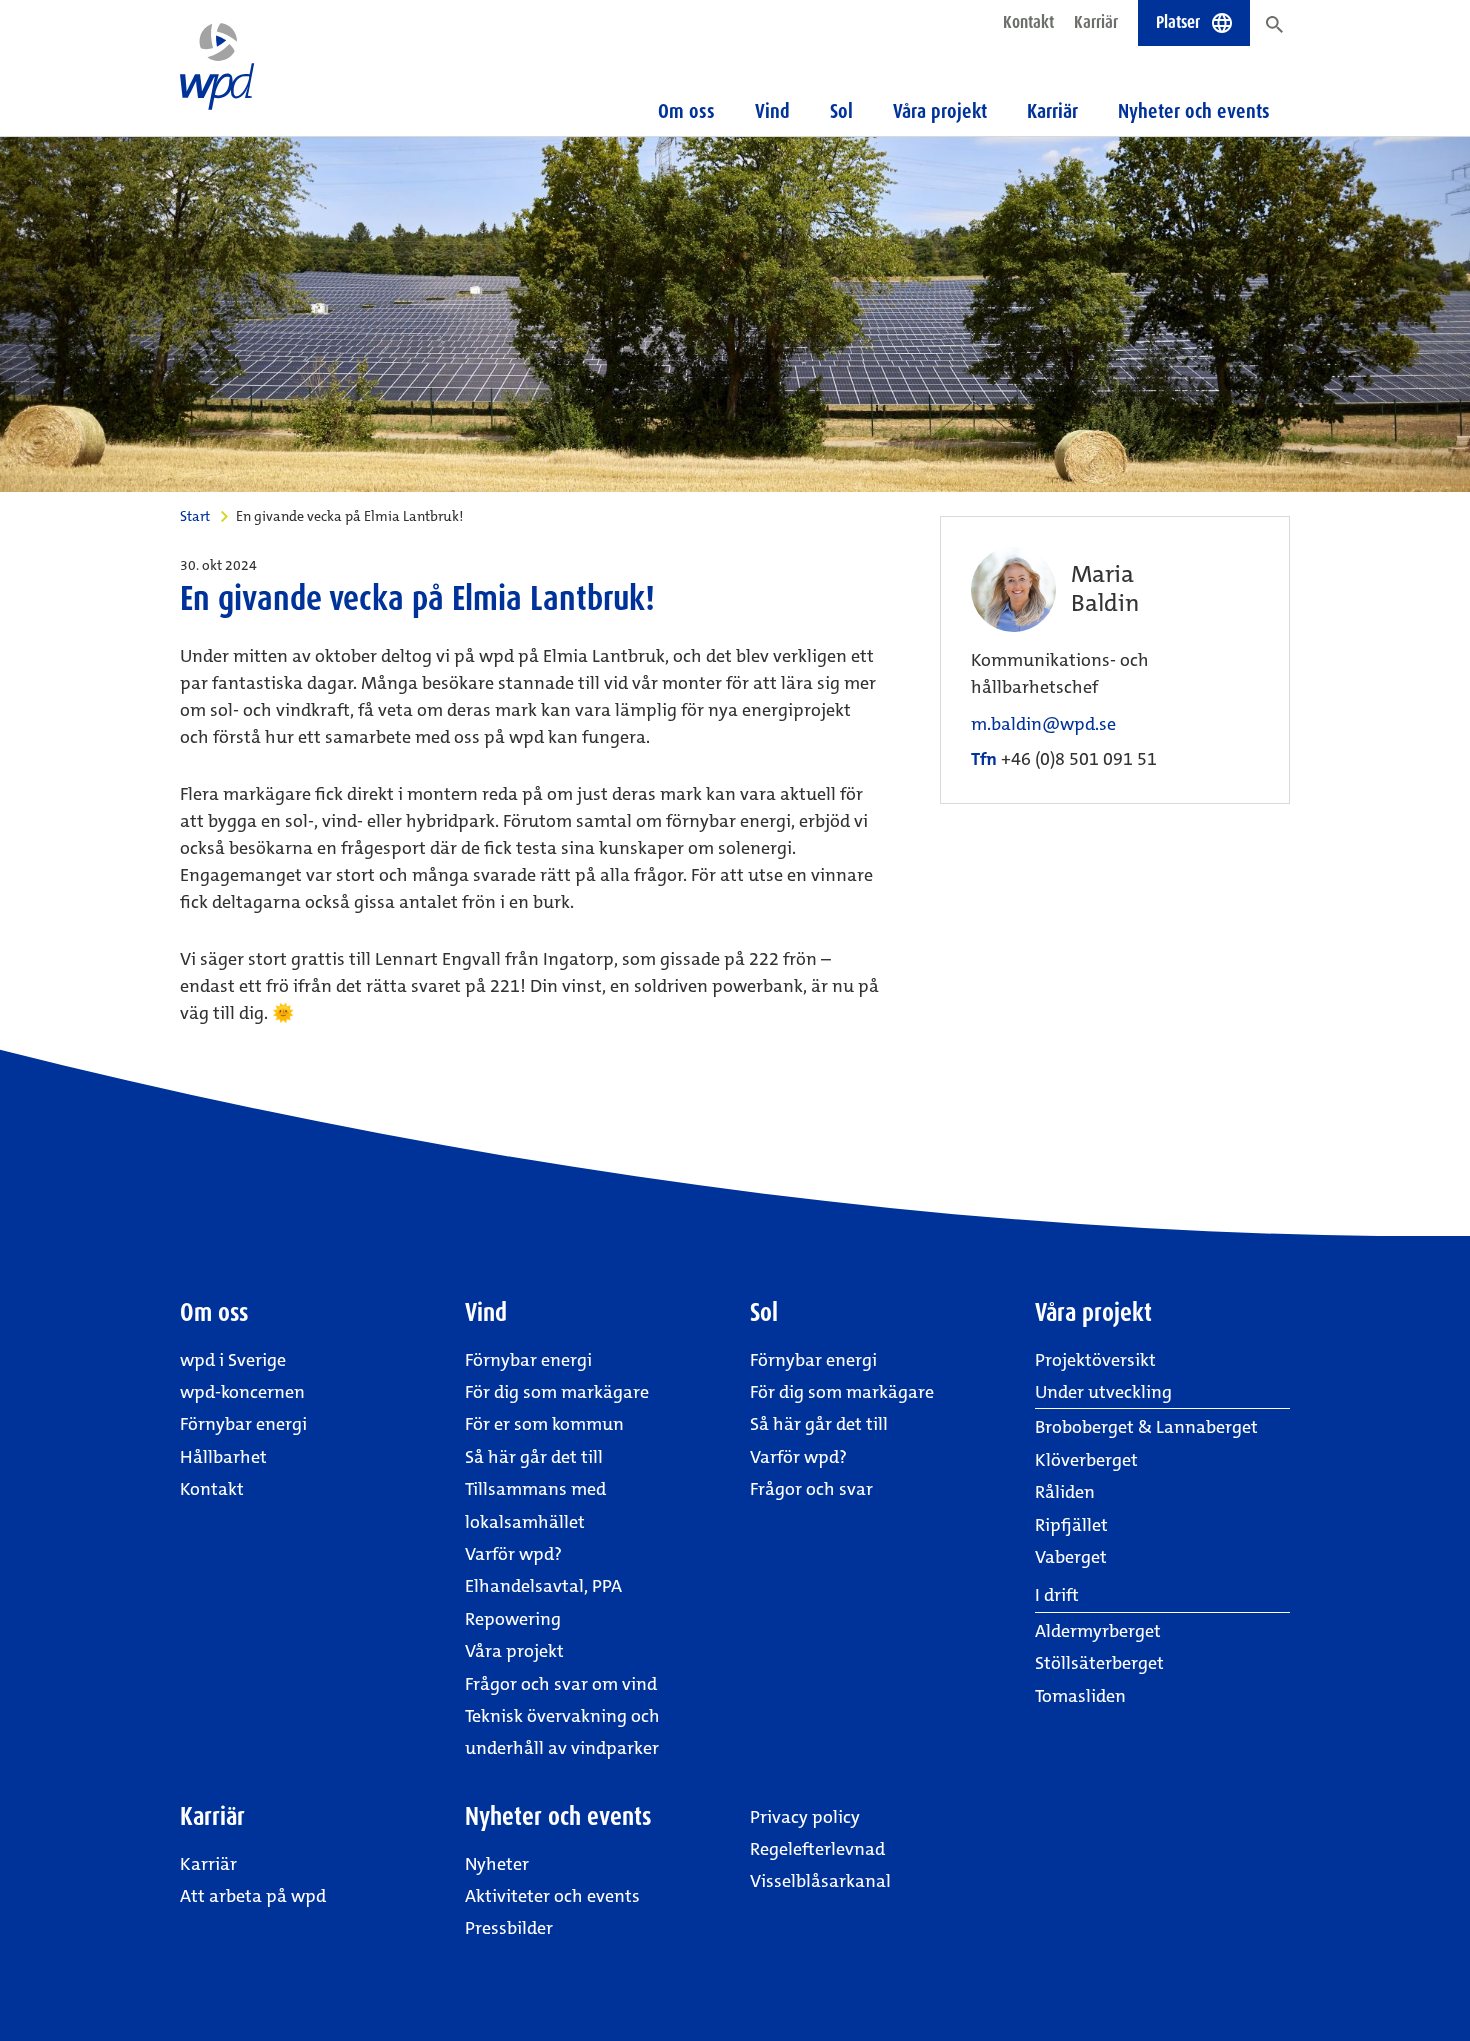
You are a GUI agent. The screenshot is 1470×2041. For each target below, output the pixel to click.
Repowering (513, 1619)
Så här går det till (534, 1457)
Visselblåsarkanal (820, 1881)
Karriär (1096, 22)
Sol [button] (841, 111)
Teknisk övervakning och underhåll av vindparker (562, 1732)
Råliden (1065, 1492)
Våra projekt (514, 1651)
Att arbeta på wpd (253, 1896)
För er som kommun (544, 1424)
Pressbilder (509, 1928)
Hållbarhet (223, 1457)
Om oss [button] (686, 111)
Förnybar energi (243, 1424)
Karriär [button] (1052, 111)
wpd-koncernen (242, 1392)
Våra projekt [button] (940, 111)
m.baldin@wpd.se (1043, 724)
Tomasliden (1080, 1696)
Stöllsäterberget (1099, 1663)
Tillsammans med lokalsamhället (535, 1505)
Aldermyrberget (1098, 1631)
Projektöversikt (1095, 1360)
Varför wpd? (513, 1554)
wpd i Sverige (233, 1360)
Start (195, 516)
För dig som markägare (557, 1392)
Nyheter (497, 1864)
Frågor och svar (811, 1489)
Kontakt (1028, 22)
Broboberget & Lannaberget (1146, 1427)
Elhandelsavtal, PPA (543, 1586)
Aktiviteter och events (552, 1896)
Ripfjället (1071, 1525)
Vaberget (1071, 1557)
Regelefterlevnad (817, 1849)
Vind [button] (772, 111)
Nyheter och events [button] (1194, 111)
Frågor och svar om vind (561, 1684)
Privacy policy (805, 1817)
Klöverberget (1086, 1460)
